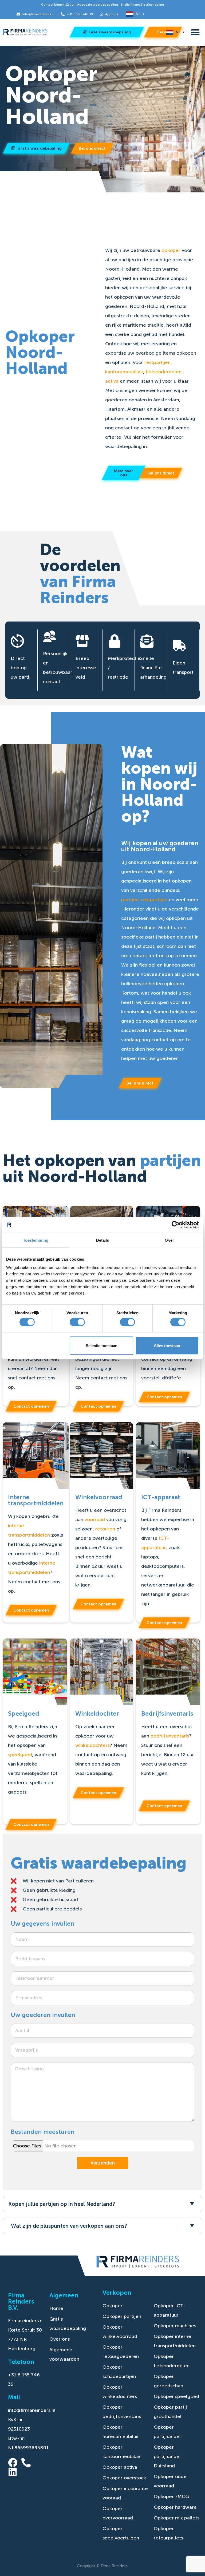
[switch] (77, 1322)
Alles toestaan (167, 1346)
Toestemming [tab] (36, 1240)
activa (112, 381)
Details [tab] (103, 1240)
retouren (105, 1529)
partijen (130, 900)
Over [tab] (169, 1240)
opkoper (171, 250)
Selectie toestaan (102, 1346)
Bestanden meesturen (43, 2132)
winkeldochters (92, 1745)
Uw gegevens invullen (42, 1924)
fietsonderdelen (164, 372)
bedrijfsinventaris (170, 1736)
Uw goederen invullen (43, 2015)
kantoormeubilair (124, 372)
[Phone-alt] (26, 2462)
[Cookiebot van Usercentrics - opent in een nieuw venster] (176, 1225)
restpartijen (157, 362)
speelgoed (20, 1755)
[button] (195, 32)
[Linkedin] (13, 2472)
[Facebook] (13, 2462)
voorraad (95, 1520)
